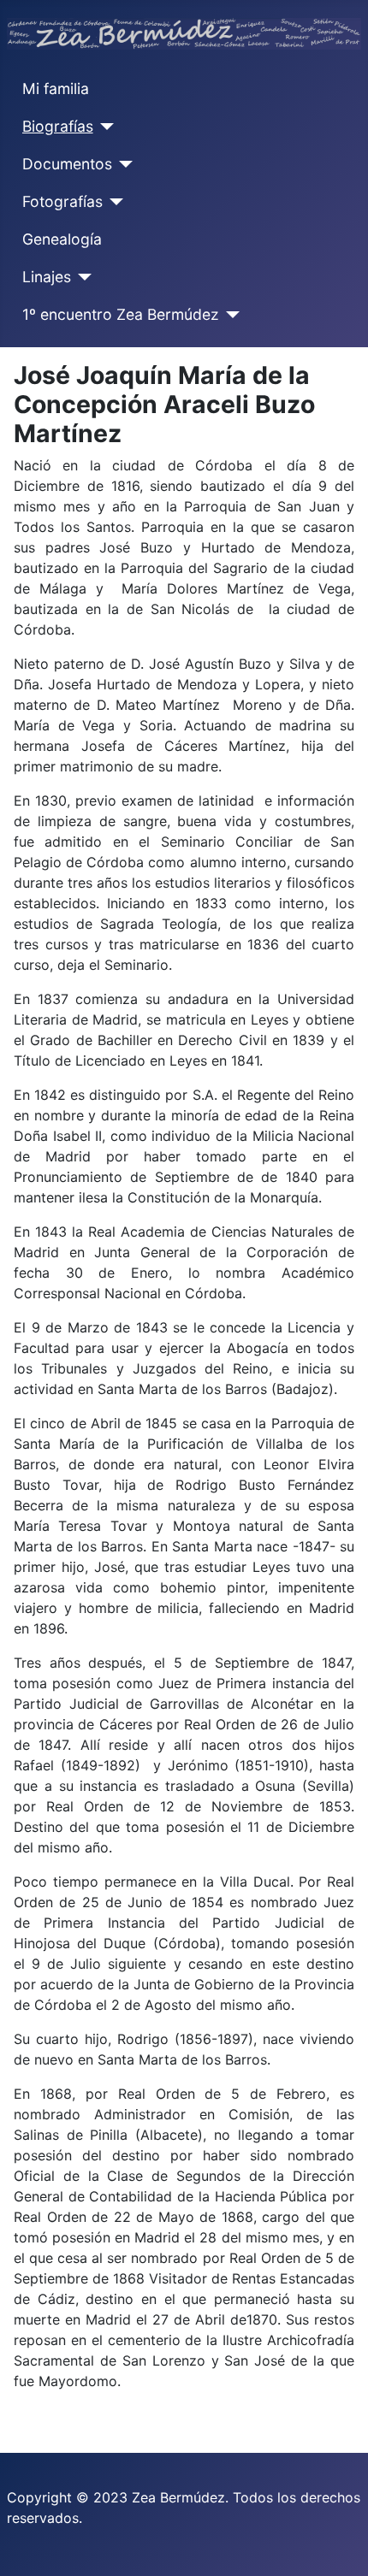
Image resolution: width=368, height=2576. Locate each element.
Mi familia (56, 89)
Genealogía (62, 239)
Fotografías (62, 201)
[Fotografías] (113, 202)
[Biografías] (104, 127)
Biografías (58, 126)
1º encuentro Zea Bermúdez (121, 314)
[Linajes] (82, 277)
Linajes (47, 277)
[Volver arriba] (338, 2544)
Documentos (67, 164)
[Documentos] (123, 164)
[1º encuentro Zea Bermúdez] (230, 315)
